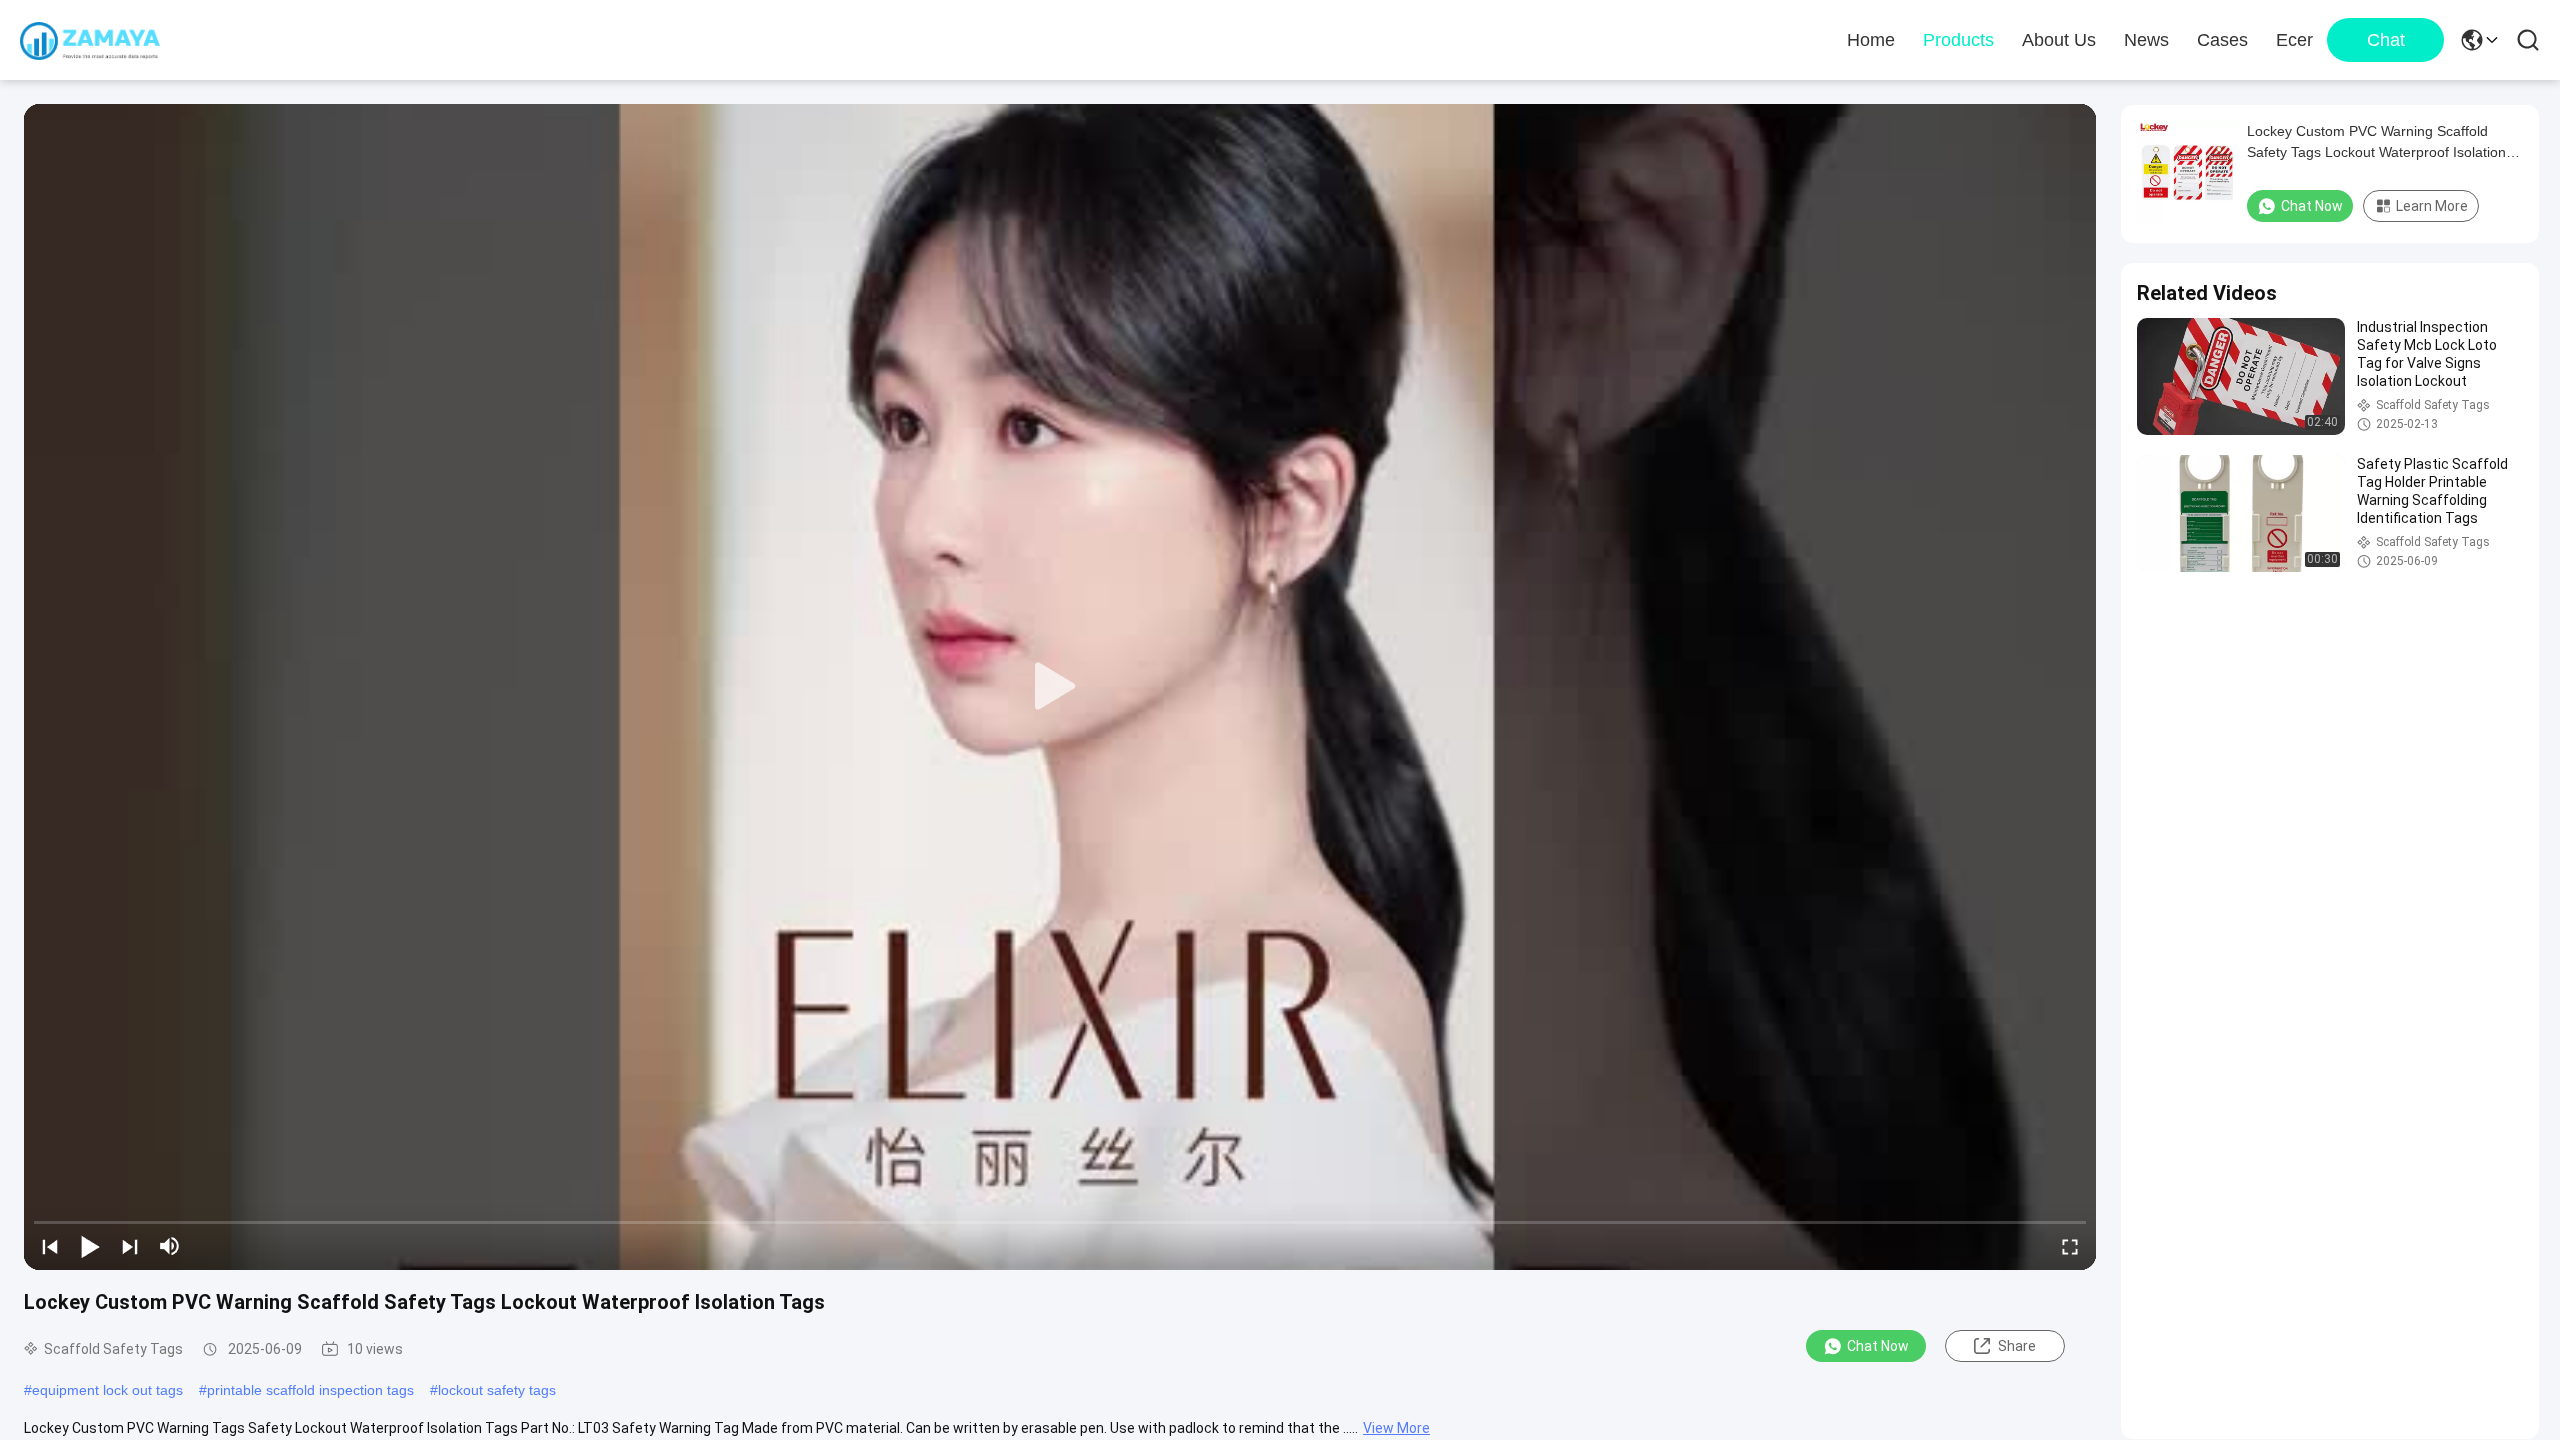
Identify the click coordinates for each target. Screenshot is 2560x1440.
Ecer (2294, 40)
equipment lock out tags (107, 1390)
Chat (2386, 40)
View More (1396, 1428)
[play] (1060, 687)
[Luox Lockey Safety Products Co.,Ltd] (90, 40)
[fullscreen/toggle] (2070, 1246)
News (2146, 40)
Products (1958, 40)
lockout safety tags (497, 1390)
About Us (2059, 40)
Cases (2222, 40)
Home (1871, 40)
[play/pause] (90, 1246)
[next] (130, 1246)
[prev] (50, 1246)
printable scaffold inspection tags (310, 1390)
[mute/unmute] (170, 1246)
